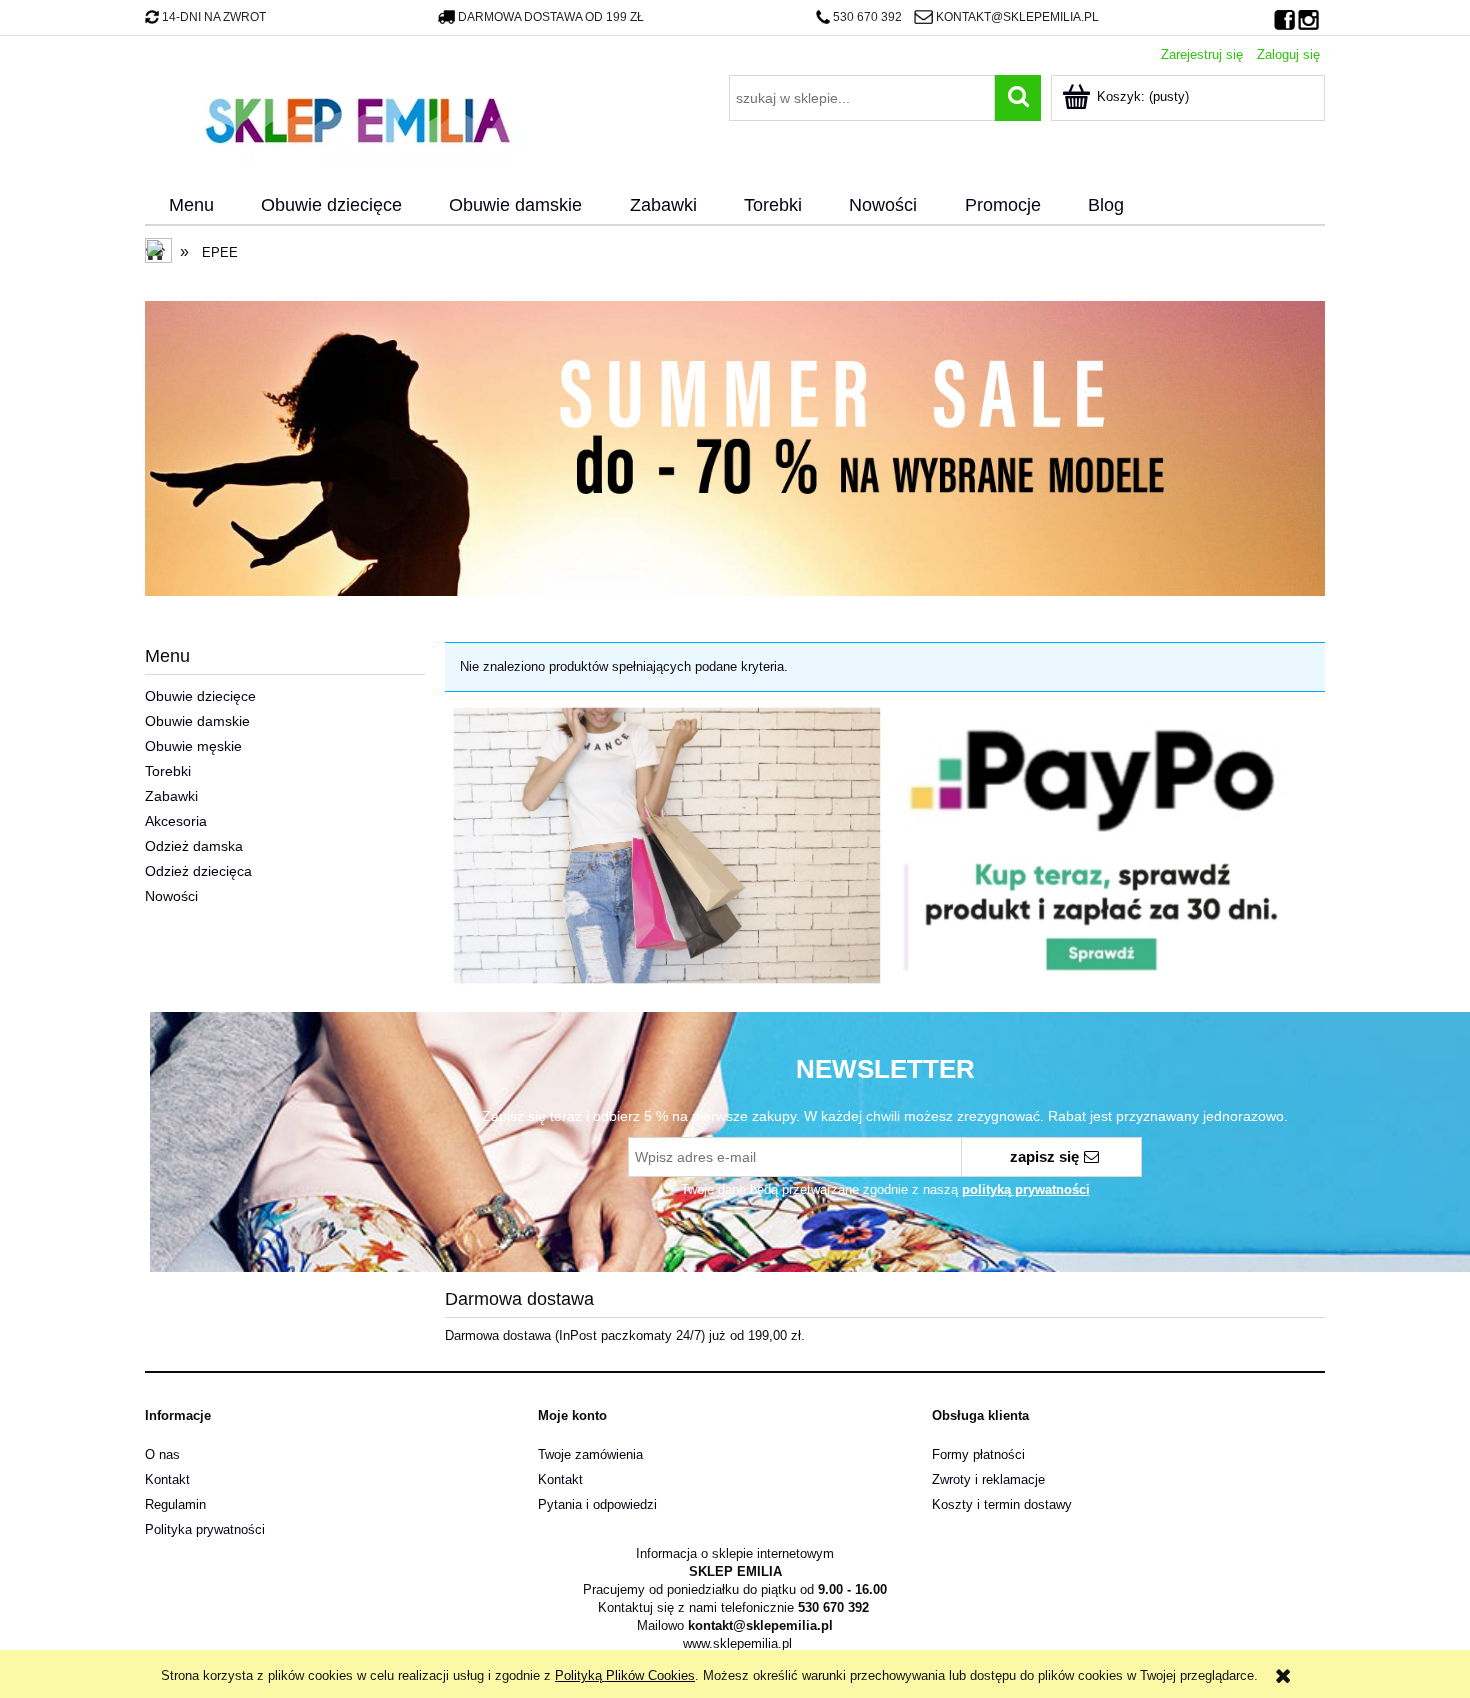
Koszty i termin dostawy (1002, 1504)
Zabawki (171, 796)
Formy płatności (978, 1454)
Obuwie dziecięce (200, 696)
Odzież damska (194, 846)
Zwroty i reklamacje (988, 1479)
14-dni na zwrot (214, 17)
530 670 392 (867, 17)
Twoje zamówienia (590, 1454)
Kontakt (167, 1479)
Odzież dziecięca (198, 871)
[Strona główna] (357, 118)
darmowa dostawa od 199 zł (551, 17)
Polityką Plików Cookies (625, 1675)
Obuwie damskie (197, 721)
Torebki (168, 771)
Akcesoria (176, 821)
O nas (162, 1454)
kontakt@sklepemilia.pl (1017, 17)
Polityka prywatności (205, 1529)
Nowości (171, 896)
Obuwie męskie (193, 746)
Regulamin (175, 1504)
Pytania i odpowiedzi (597, 1504)
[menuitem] (191, 206)
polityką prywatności (1026, 1189)
